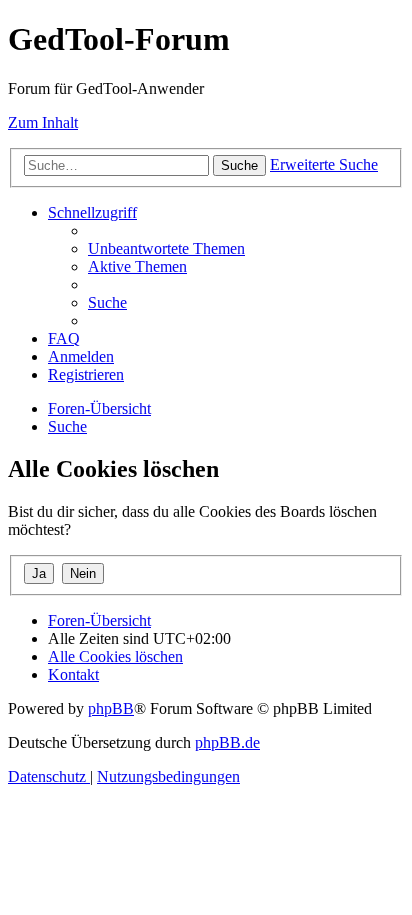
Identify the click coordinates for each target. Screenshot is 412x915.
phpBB (111, 708)
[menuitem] (166, 248)
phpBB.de (227, 742)
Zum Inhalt (43, 122)
